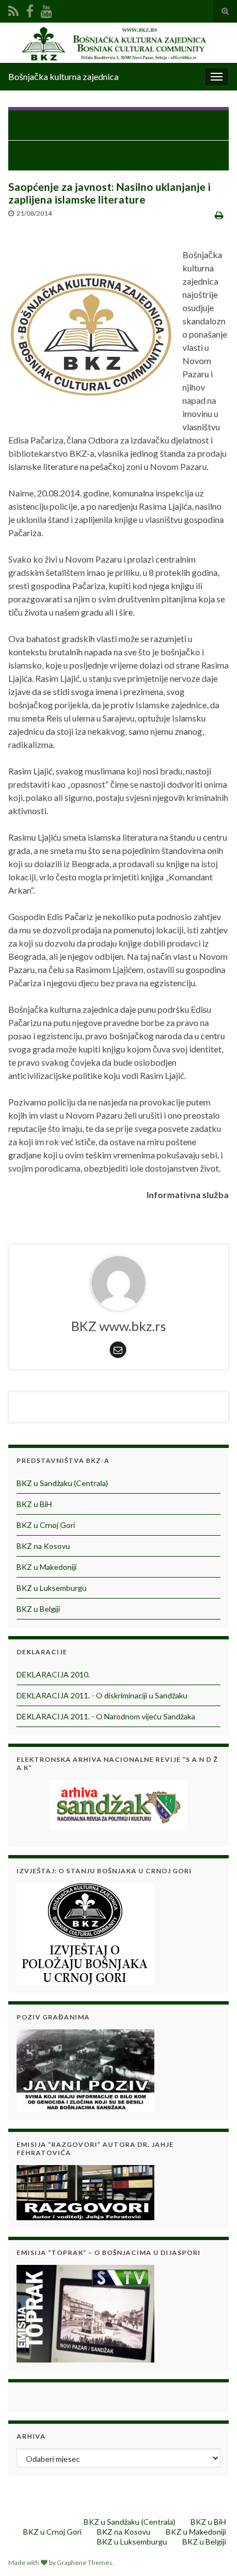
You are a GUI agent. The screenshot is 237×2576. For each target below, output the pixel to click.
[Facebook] (30, 9)
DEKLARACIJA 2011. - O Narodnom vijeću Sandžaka (106, 1716)
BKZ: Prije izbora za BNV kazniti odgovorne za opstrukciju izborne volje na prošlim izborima (123, 125)
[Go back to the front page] (118, 43)
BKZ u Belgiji (38, 1609)
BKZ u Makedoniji (47, 1567)
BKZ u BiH (34, 1504)
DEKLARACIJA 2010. (53, 1674)
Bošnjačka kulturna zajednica (63, 76)
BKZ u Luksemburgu (52, 1588)
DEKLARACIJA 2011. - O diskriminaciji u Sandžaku (102, 1695)
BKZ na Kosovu (43, 1546)
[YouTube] (47, 9)
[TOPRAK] (85, 2313)
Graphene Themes (85, 2562)
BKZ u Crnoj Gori (46, 1525)
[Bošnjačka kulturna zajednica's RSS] (14, 9)
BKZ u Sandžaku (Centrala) (62, 1483)
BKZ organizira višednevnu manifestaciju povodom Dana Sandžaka (119, 156)
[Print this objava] (219, 215)
